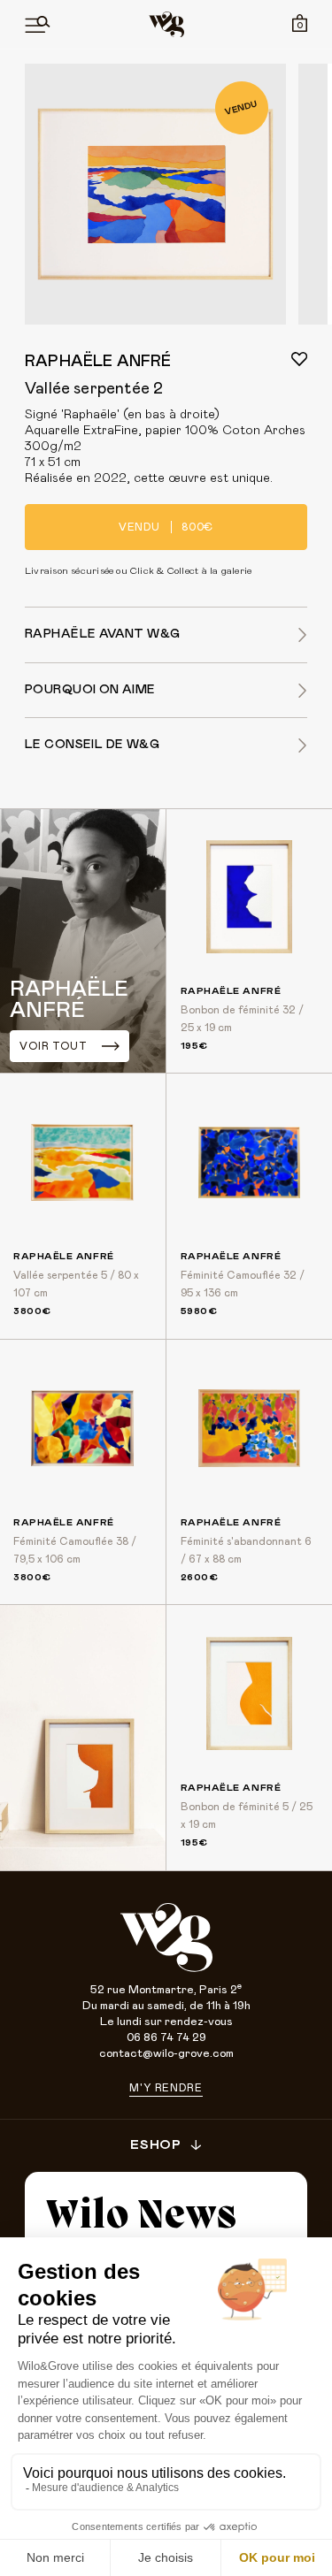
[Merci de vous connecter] (299, 359)
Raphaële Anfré (98, 362)
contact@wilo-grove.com (166, 2054)
